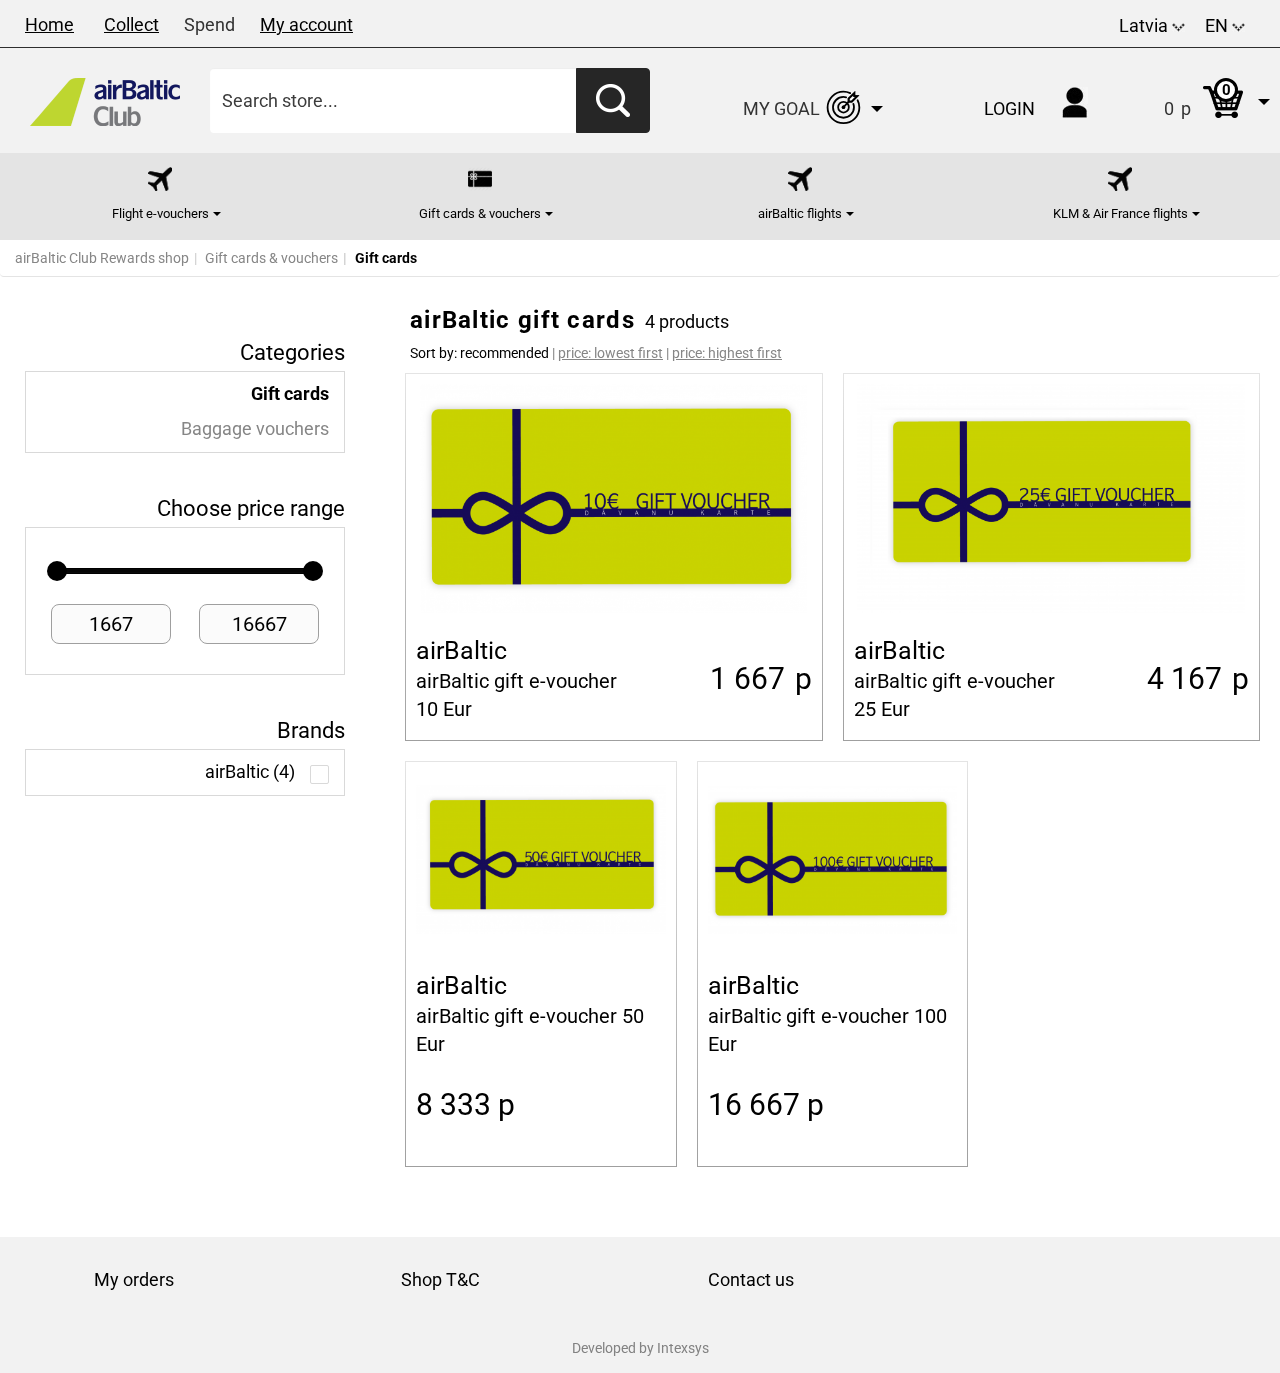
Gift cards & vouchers (271, 258)
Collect (131, 24)
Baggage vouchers (255, 429)
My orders (134, 1279)
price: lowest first (610, 353)
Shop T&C (440, 1279)
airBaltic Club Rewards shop (102, 258)
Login (1009, 108)
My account (306, 24)
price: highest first (727, 353)
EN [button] (1218, 25)
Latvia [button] (1145, 25)
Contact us (751, 1279)
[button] (1196, 100)
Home (49, 24)
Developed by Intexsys (640, 1348)
